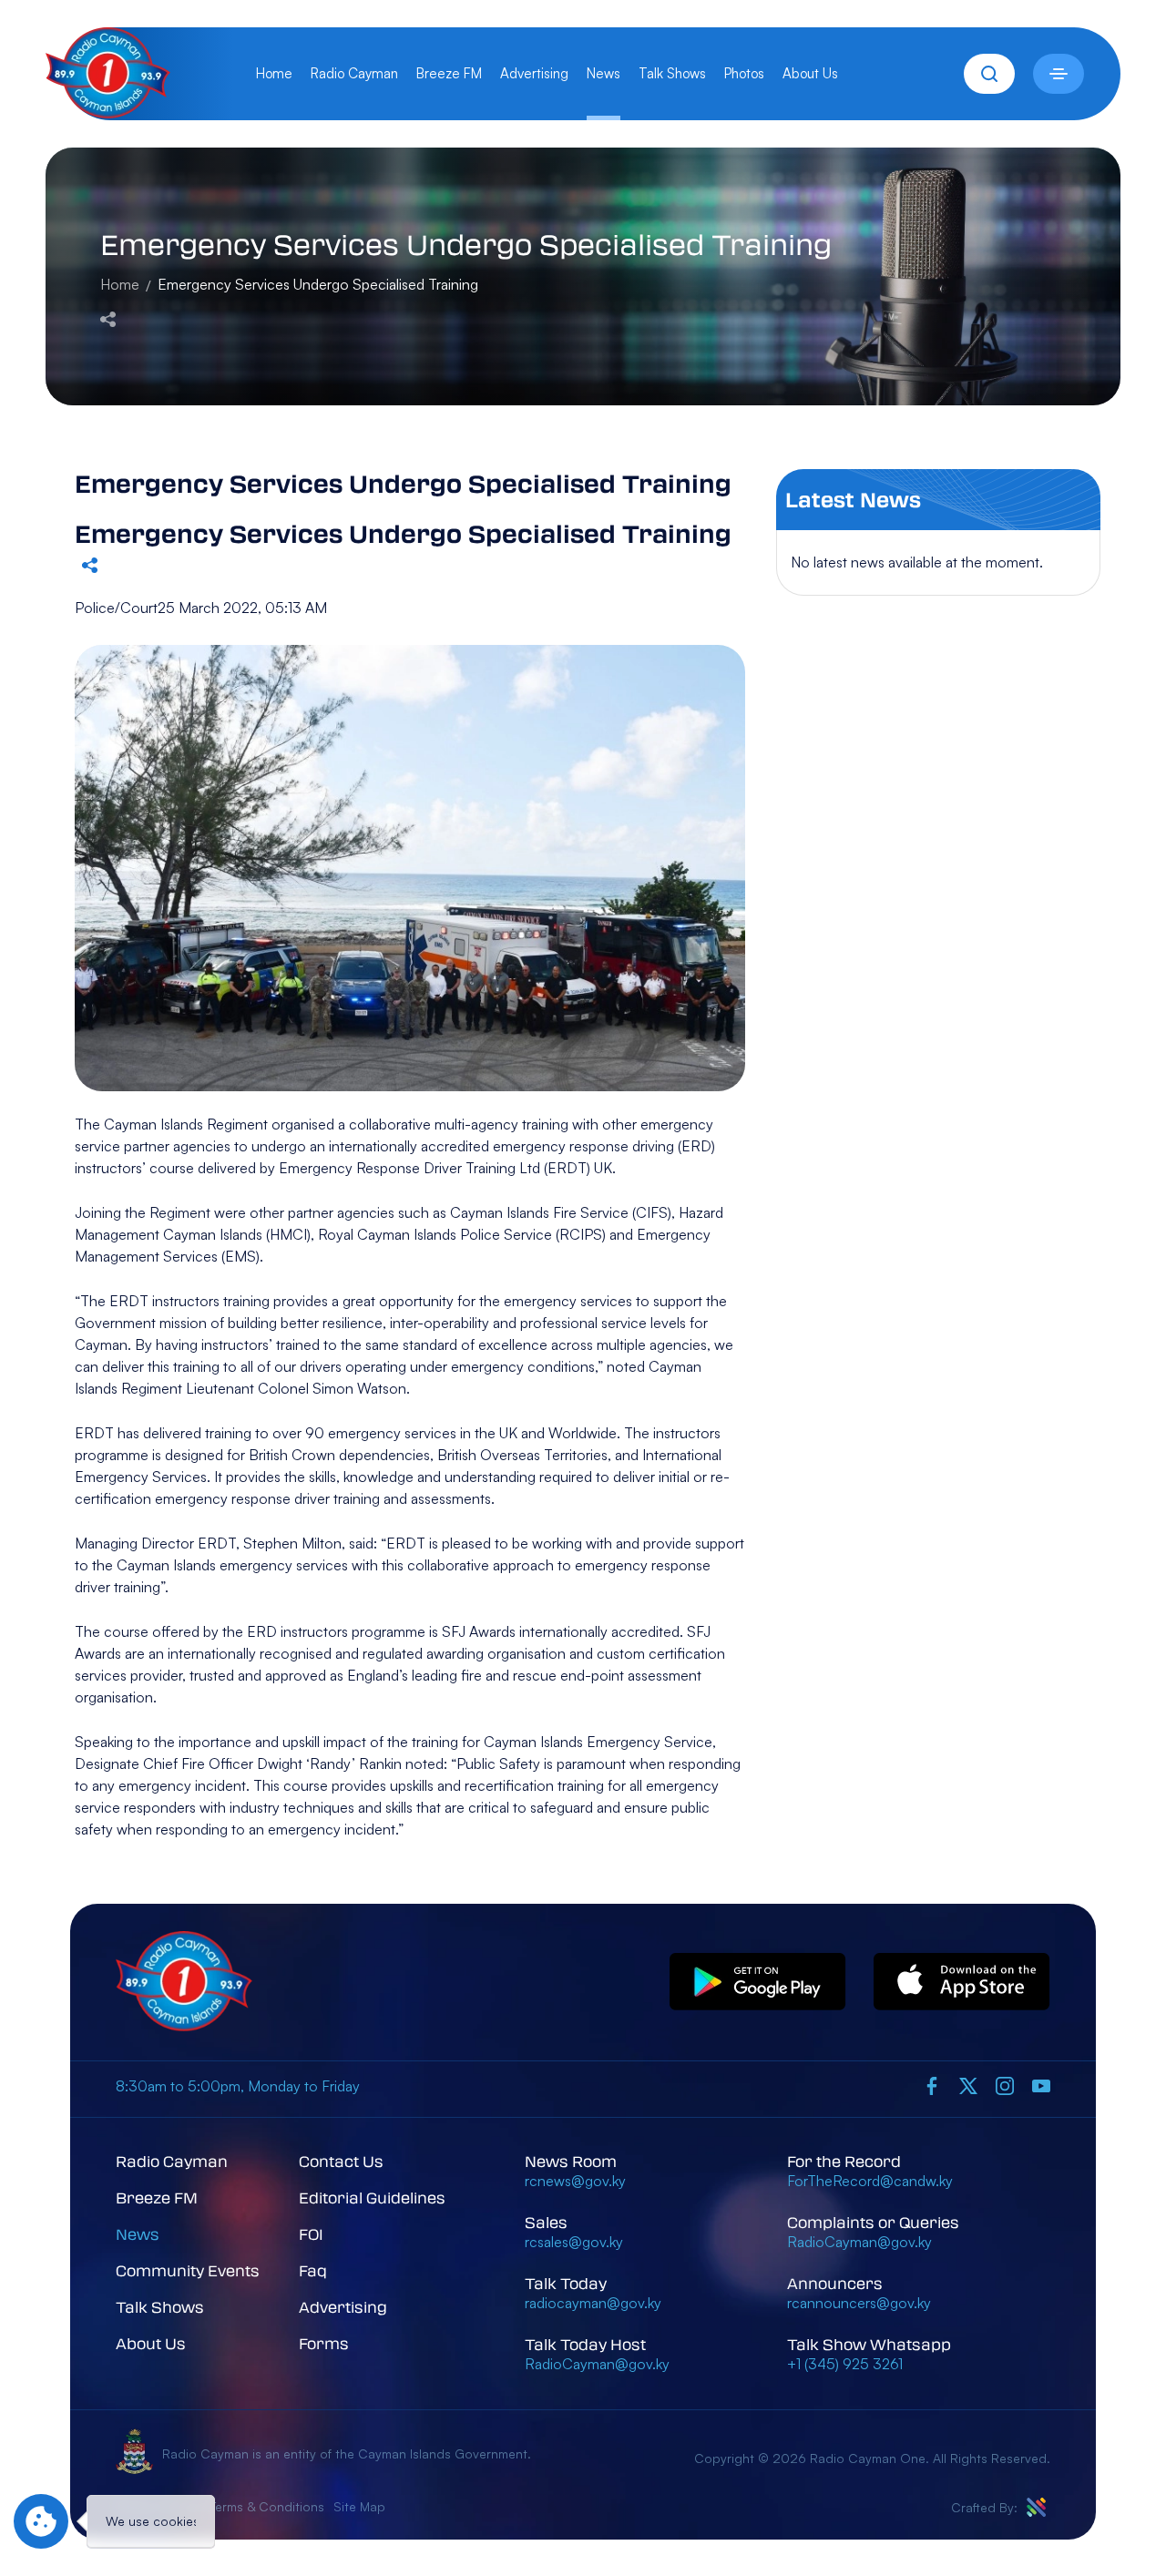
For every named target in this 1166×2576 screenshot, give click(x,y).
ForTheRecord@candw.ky (870, 2181)
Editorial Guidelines (372, 2198)
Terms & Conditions (267, 2506)
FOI (311, 2234)
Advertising (534, 73)
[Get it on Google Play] (758, 1983)
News (603, 73)
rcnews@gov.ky (575, 2181)
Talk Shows (672, 73)
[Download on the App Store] (962, 1983)
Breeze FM (449, 73)
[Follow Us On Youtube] (1041, 2085)
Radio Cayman (354, 73)
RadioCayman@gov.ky (597, 2364)
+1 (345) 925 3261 (845, 2364)
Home (274, 73)
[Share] (108, 317)
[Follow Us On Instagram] (1005, 2085)
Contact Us (341, 2161)
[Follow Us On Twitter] (968, 2085)
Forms (324, 2343)
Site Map (359, 2506)
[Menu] (1059, 74)
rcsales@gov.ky (574, 2242)
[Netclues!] (1036, 2507)
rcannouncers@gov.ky (859, 2303)
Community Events (188, 2270)
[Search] (989, 74)
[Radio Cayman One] (108, 113)
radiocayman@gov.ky (593, 2303)
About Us (810, 73)
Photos (744, 73)
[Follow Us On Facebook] (932, 2085)
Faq (313, 2270)
